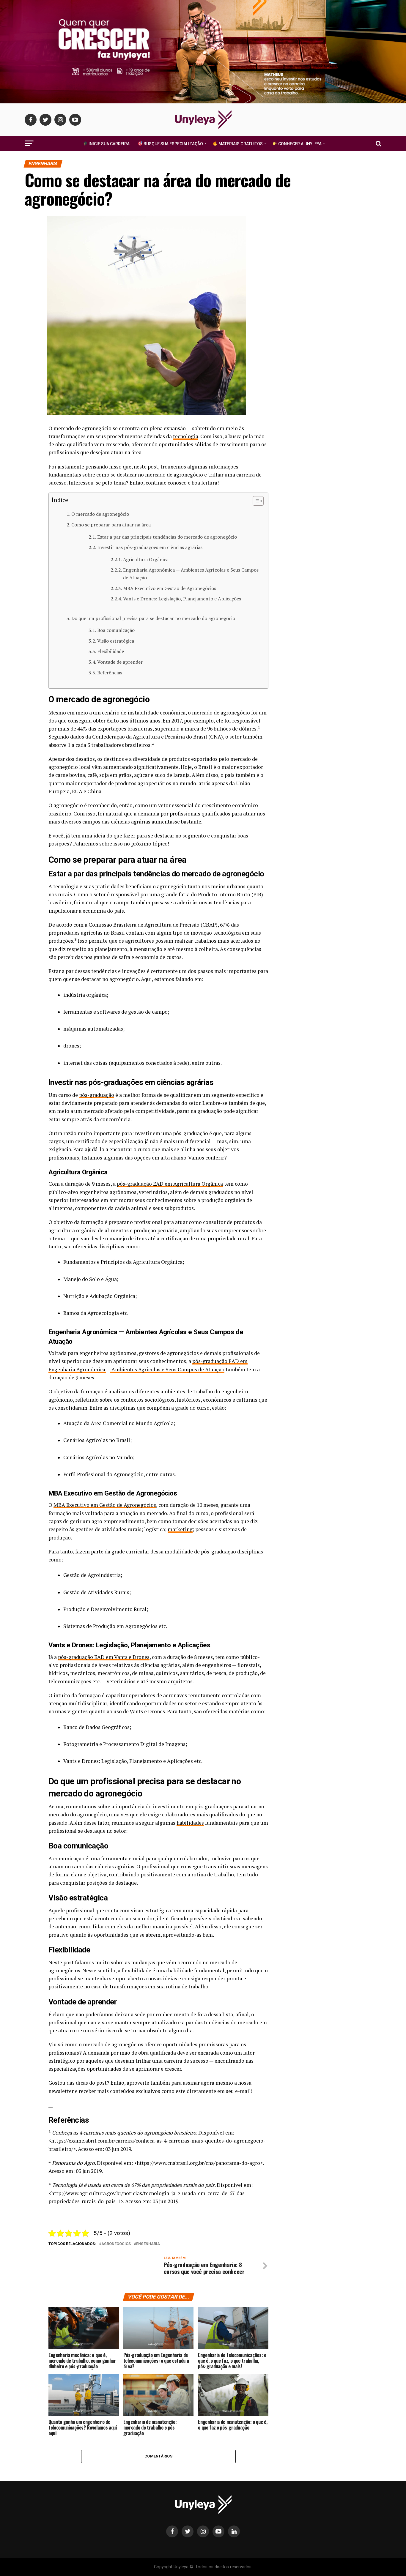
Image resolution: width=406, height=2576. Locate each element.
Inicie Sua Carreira (109, 144)
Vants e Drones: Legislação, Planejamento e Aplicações (182, 599)
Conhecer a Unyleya (299, 144)
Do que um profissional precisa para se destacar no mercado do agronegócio (153, 618)
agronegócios (116, 2244)
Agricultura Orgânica (146, 559)
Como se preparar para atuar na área (111, 525)
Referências (110, 673)
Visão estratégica (116, 641)
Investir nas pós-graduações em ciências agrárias (150, 547)
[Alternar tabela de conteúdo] (255, 501)
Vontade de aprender (120, 662)
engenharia (148, 2244)
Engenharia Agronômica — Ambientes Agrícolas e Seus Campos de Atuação (191, 574)
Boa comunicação (116, 630)
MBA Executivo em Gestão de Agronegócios (170, 588)
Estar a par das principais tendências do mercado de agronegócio (167, 537)
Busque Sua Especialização (173, 144)
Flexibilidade (111, 651)
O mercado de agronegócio (100, 514)
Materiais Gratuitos (240, 144)
